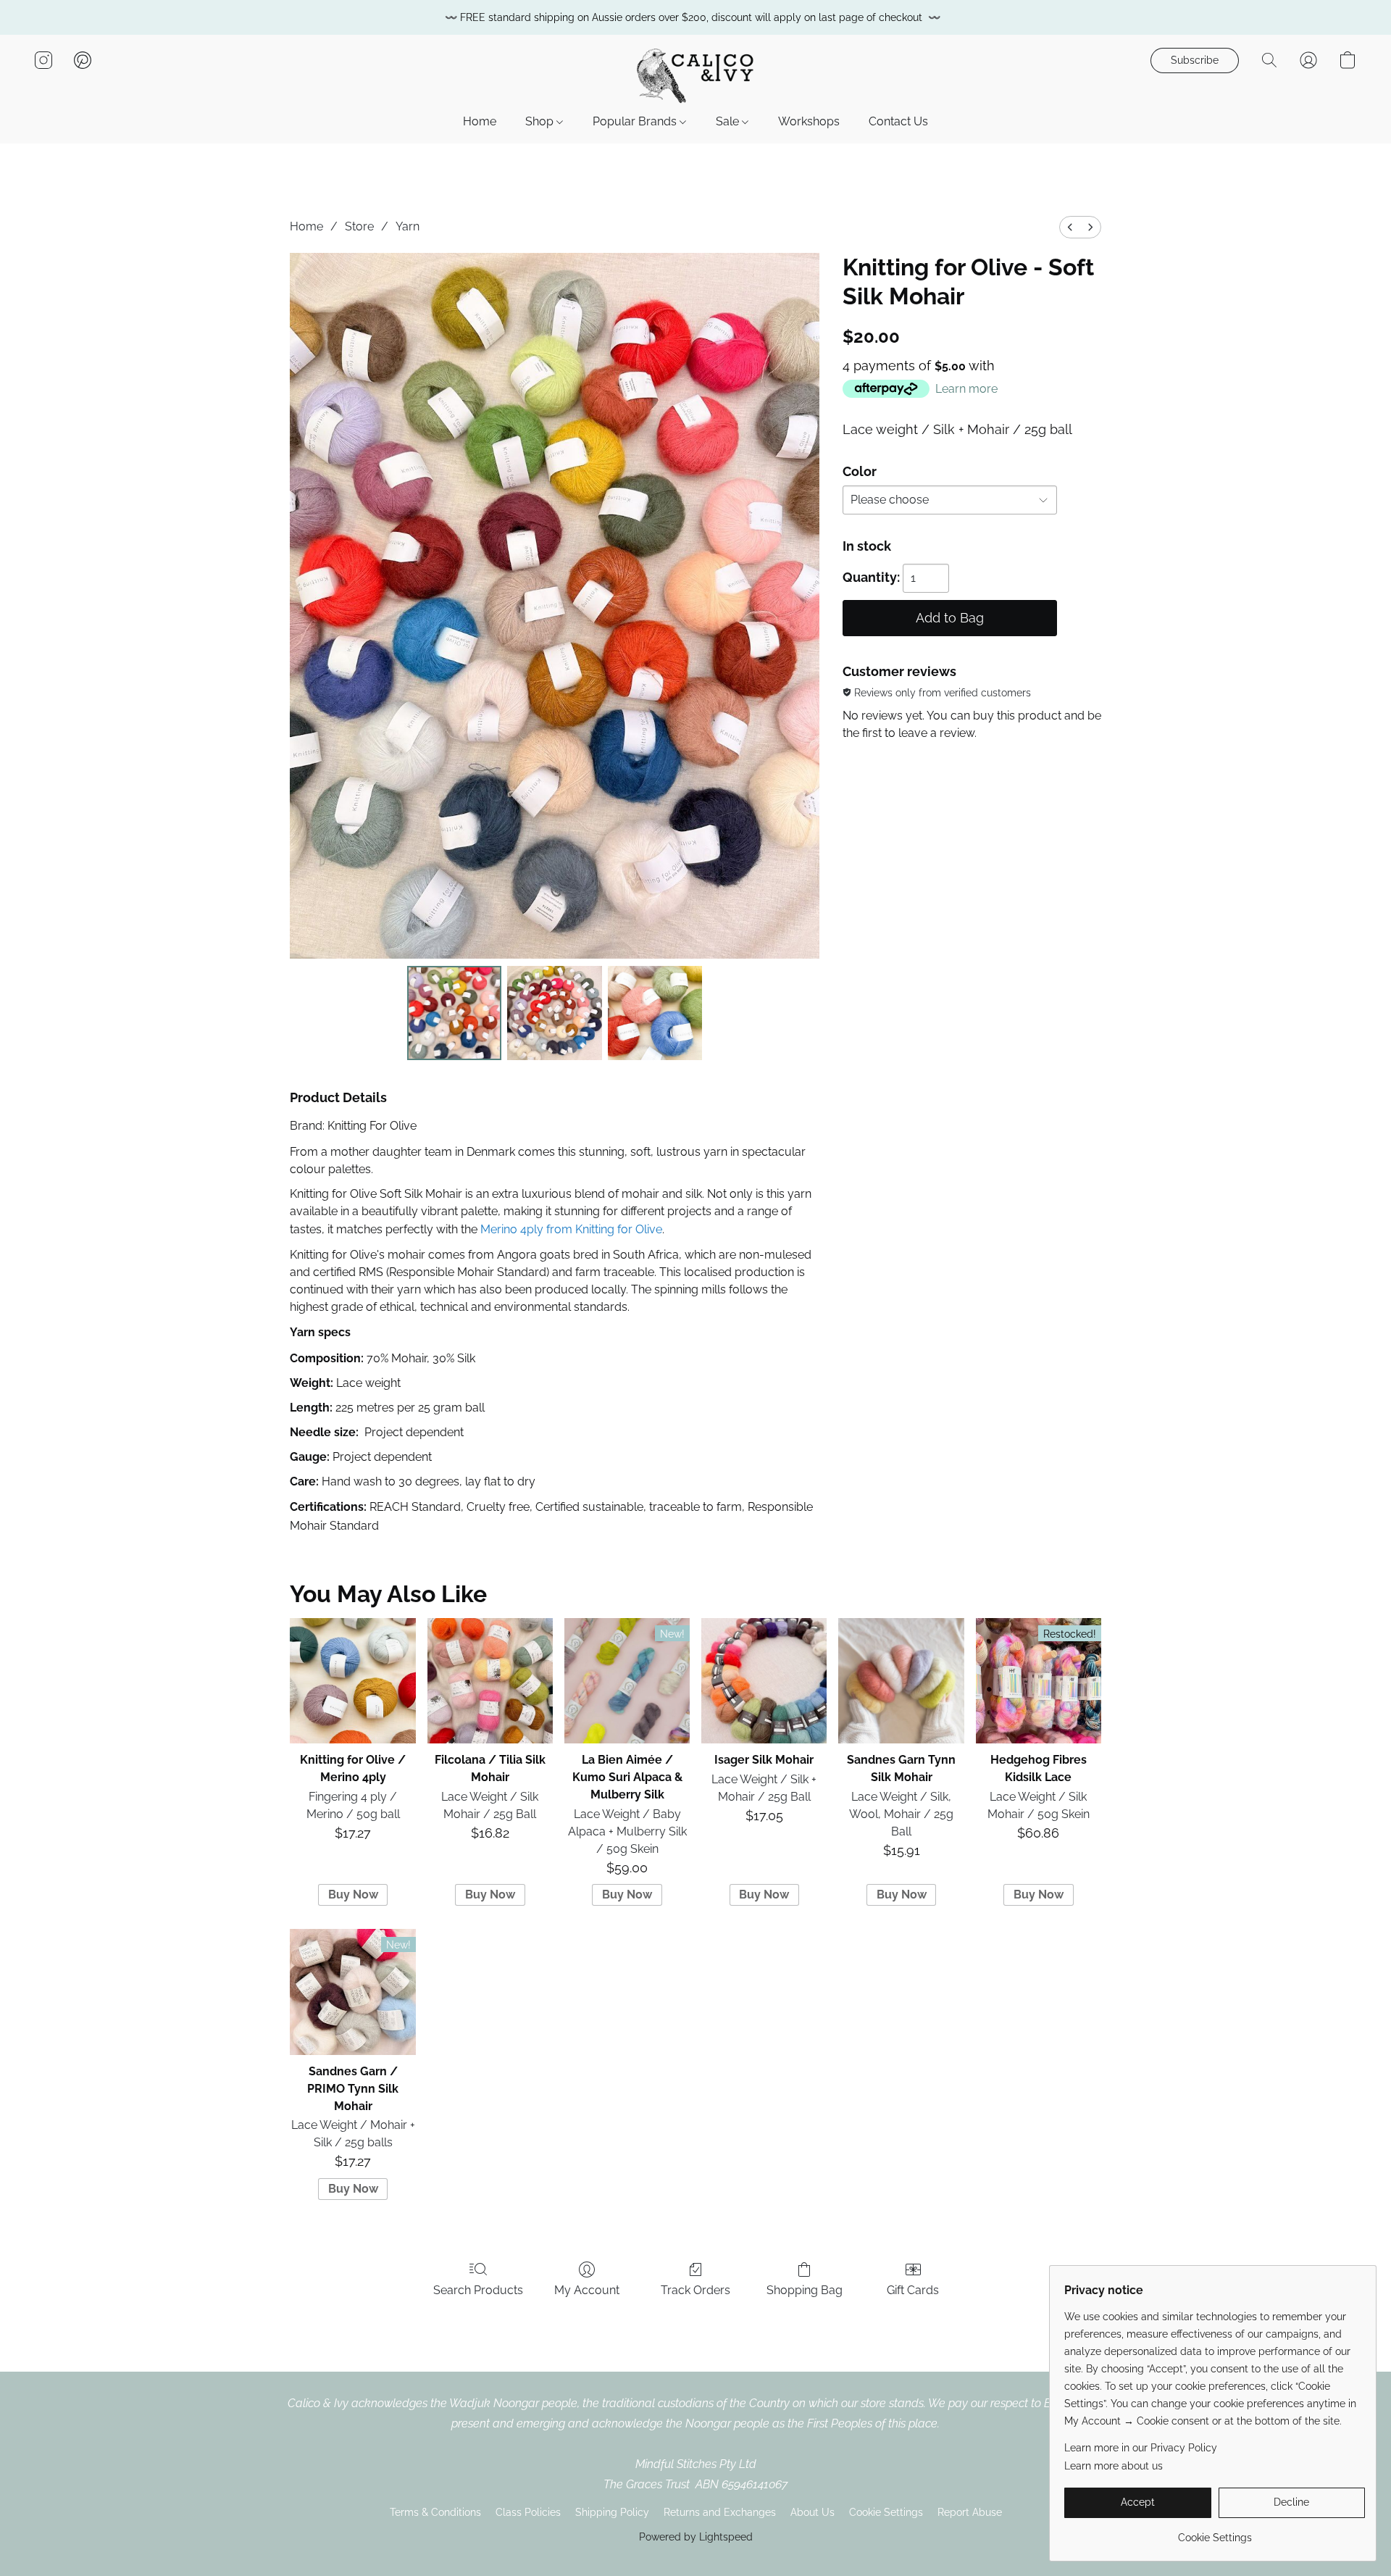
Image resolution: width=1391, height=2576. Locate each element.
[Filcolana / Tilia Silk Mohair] (490, 1681)
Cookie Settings (886, 2512)
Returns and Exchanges (720, 2512)
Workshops (809, 121)
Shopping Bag (805, 2290)
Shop (541, 121)
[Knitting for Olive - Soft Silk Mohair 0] (454, 1013)
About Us (813, 2512)
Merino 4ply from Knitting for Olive (571, 1229)
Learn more (966, 389)
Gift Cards (913, 2290)
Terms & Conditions (435, 2512)
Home (480, 121)
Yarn (408, 226)
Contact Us (898, 121)
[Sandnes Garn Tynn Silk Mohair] (901, 1681)
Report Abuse (970, 2512)
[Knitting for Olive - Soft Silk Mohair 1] (554, 1013)
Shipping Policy (612, 2512)
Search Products (478, 2290)
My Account (587, 2290)
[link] (1215, 2532)
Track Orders (695, 2290)
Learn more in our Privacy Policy (1141, 2448)
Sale (729, 121)
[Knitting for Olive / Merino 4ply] (352, 1681)
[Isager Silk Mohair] (764, 1681)
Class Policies (528, 2512)
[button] (695, 75)
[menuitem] (1070, 227)
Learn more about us (1114, 2466)
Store (359, 226)
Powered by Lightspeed (696, 2537)
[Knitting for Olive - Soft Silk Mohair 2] (655, 1013)
